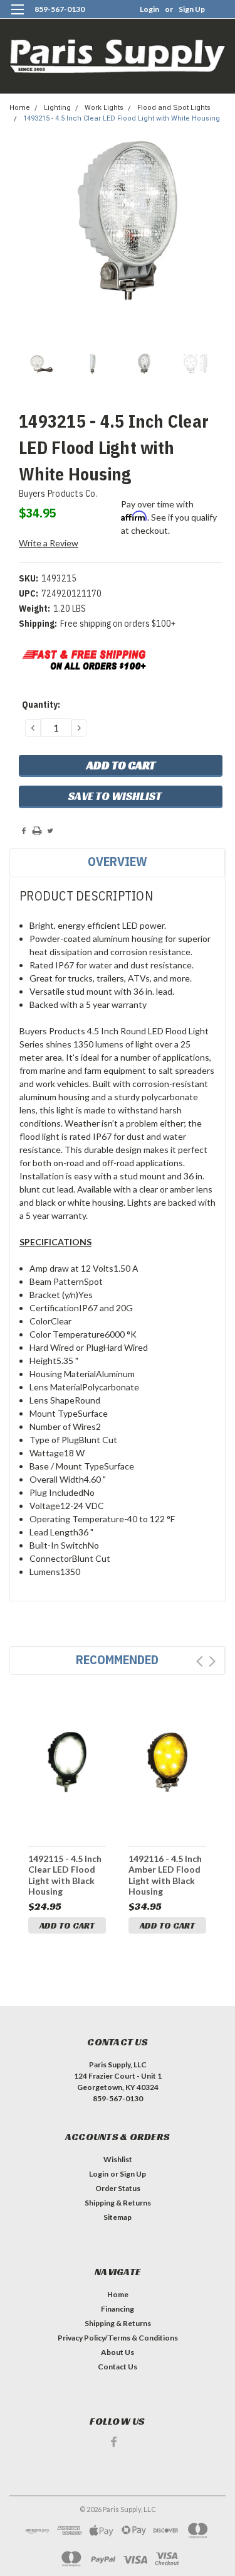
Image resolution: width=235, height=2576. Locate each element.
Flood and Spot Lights (174, 108)
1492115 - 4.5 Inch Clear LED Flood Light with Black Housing (65, 1875)
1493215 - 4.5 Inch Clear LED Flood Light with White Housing (122, 118)
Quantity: (41, 705)
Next (212, 1661)
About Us (118, 2352)
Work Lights (104, 108)
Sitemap (118, 2217)
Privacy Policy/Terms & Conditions (118, 2338)
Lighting (57, 108)
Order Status (118, 2188)
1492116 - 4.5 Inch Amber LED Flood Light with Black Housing (165, 1875)
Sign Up (192, 9)
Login (149, 9)
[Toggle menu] (17, 17)
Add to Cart (67, 1925)
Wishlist (118, 2159)
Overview (118, 861)
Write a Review (49, 543)
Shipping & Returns (118, 2203)
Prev (200, 1661)
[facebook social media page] (114, 2442)
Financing (118, 2309)
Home (20, 108)
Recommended (117, 1659)
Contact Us (118, 2367)
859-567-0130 (60, 9)
